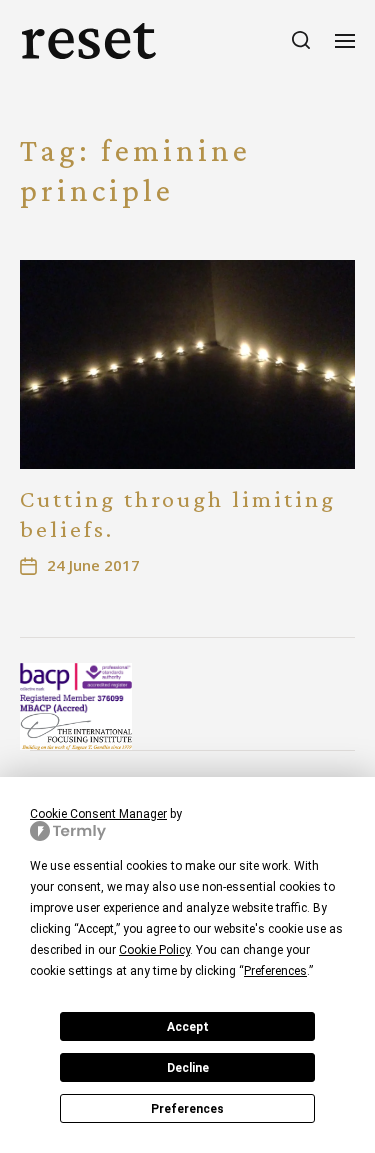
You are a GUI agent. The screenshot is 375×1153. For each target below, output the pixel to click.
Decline (188, 1068)
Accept (188, 1027)
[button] (301, 40)
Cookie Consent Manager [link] (98, 814)
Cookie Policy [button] (154, 950)
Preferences (187, 1109)
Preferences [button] (275, 971)
